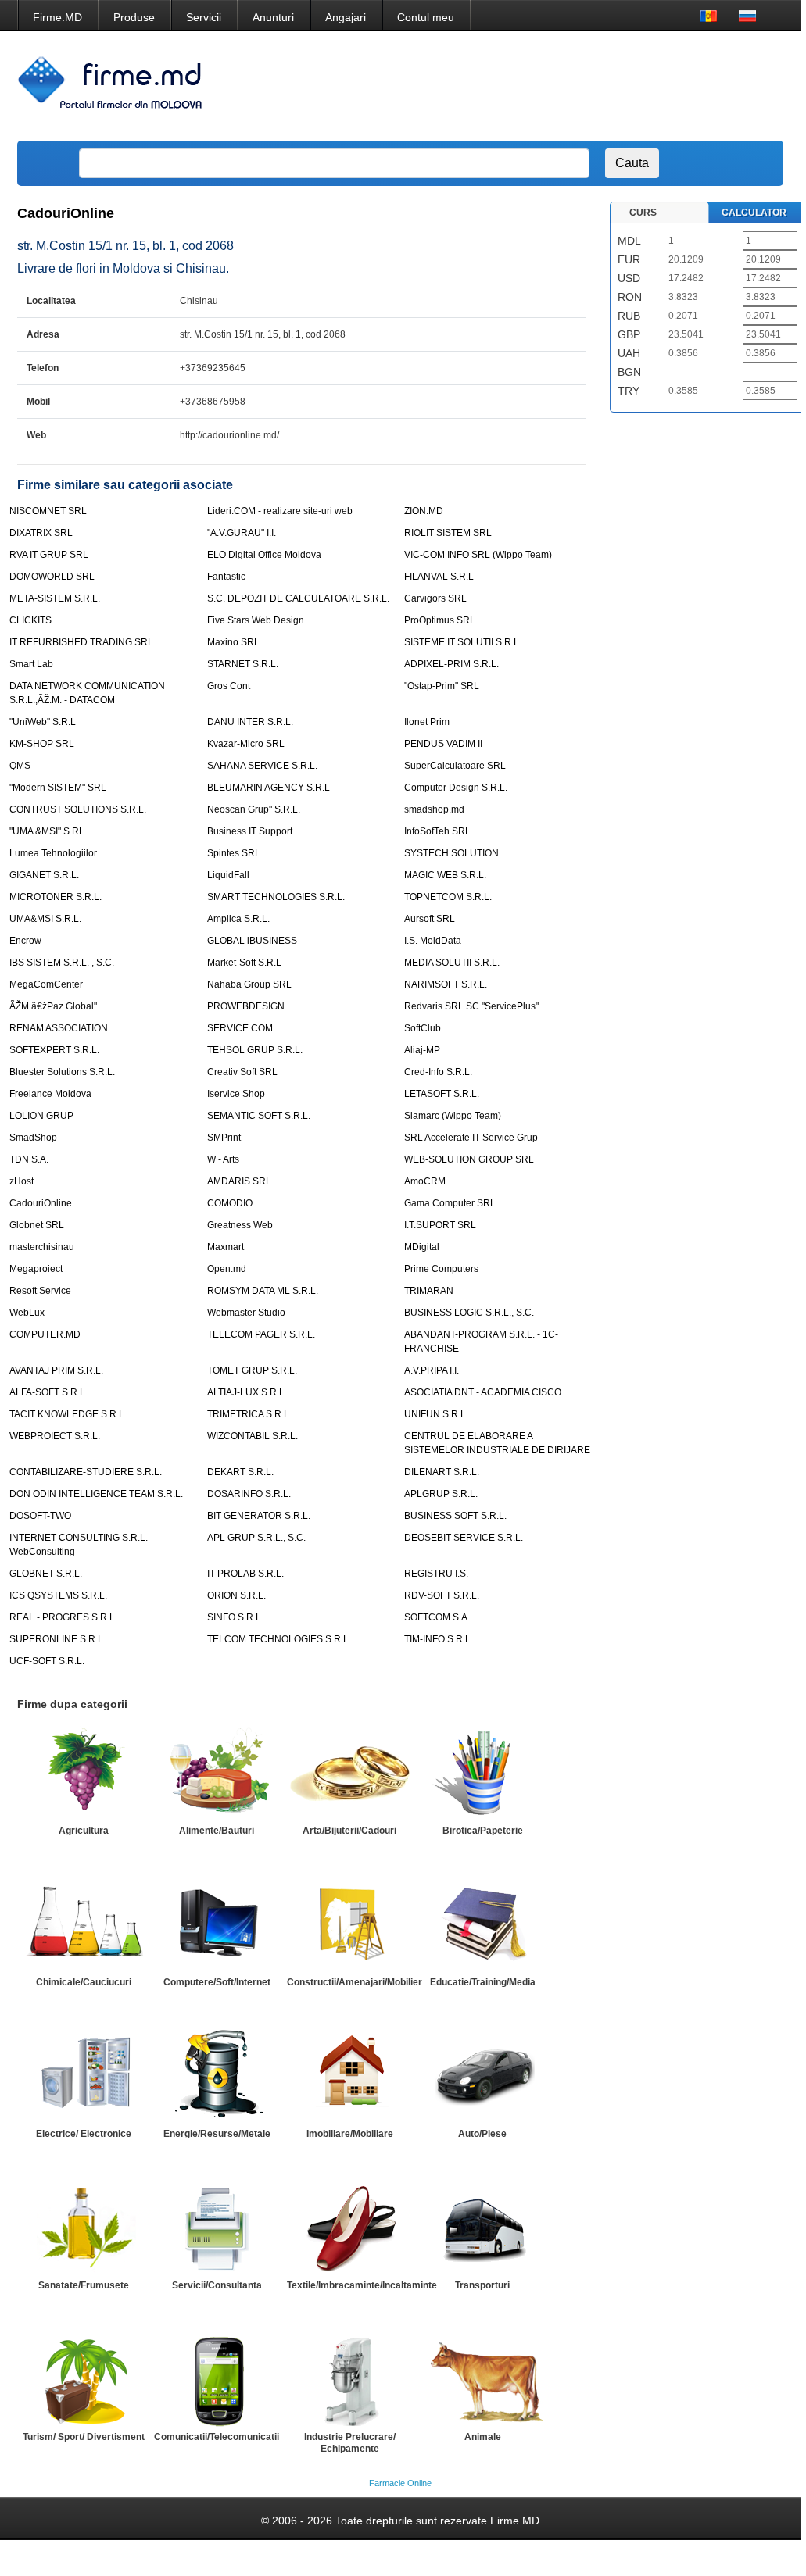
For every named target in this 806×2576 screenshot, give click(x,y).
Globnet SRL (37, 1225)
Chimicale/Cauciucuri (84, 1982)
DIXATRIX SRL (41, 533)
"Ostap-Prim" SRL (442, 686)
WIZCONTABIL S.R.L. (253, 1436)
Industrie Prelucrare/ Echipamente (350, 2443)
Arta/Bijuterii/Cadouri (349, 1831)
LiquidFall (228, 875)
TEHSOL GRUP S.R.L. (255, 1050)
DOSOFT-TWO (40, 1516)
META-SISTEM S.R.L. (55, 598)
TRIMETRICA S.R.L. (249, 1414)
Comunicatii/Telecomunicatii (217, 2437)
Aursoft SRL (430, 919)
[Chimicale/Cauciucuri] (84, 1924)
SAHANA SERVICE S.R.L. (262, 766)
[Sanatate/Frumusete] (84, 2228)
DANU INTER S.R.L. (250, 722)
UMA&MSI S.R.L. (45, 919)
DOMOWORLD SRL (52, 577)
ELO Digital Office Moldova (264, 555)
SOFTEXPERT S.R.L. (54, 1050)
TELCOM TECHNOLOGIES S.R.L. (279, 1639)
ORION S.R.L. (236, 1595)
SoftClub (423, 1028)
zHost (21, 1181)
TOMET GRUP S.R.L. (252, 1370)
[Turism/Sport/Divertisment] (84, 2379)
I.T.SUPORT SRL (440, 1225)
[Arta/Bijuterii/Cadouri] (349, 1773)
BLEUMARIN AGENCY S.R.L (269, 788)
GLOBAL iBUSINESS (252, 941)
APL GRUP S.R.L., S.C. (256, 1538)
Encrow (25, 941)
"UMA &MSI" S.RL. (48, 831)
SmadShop (33, 1138)
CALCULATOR (754, 213)
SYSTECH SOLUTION (451, 853)
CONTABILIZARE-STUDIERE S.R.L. (86, 1472)
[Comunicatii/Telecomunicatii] (217, 2379)
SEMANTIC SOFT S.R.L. (259, 1116)
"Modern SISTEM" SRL (58, 788)
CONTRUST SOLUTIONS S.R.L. (78, 809)
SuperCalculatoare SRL (455, 766)
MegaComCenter (46, 984)
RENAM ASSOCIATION (59, 1028)
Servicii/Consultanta (217, 2285)
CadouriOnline (41, 1203)
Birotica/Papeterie (483, 1831)
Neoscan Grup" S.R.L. (254, 809)
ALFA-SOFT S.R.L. (48, 1392)
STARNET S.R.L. (243, 664)
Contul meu (426, 17)
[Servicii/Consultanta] (217, 2228)
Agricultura (84, 1831)
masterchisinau (42, 1247)
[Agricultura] (84, 1773)
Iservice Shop (236, 1094)
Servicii (204, 17)
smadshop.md (434, 809)
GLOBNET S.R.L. (46, 1574)
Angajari (346, 17)
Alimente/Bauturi (217, 1831)
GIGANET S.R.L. (44, 875)
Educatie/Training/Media (483, 1982)
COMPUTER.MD (45, 1334)
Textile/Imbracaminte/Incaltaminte (362, 2285)
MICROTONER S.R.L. (56, 897)
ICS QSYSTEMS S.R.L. (58, 1595)
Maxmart (226, 1247)
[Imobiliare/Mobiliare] (349, 2076)
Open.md (227, 1269)
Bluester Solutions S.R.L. (62, 1072)
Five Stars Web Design (256, 620)
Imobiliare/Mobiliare (350, 2134)
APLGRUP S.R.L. (441, 1494)
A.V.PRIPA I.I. (432, 1370)
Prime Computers (441, 1269)
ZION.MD (424, 511)
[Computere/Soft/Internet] (217, 1924)
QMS (20, 766)
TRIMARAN (429, 1291)
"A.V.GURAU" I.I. (242, 533)
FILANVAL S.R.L (439, 577)
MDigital (422, 1247)
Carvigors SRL (435, 598)
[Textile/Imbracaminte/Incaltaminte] (349, 2228)
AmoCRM (425, 1181)
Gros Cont (229, 686)
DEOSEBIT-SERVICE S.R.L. (464, 1538)
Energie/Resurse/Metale (217, 2134)
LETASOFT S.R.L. (442, 1094)
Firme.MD (57, 17)
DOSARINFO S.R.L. (249, 1494)
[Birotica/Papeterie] (482, 1773)
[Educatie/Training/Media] (482, 1924)
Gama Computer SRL (450, 1203)
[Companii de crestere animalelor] (482, 2379)
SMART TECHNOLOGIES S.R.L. (276, 897)
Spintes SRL (234, 853)
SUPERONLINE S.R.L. (57, 1639)
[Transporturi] (482, 2228)
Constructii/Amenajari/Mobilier (355, 1982)
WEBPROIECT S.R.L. (55, 1436)
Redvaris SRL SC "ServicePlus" (471, 1006)
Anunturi (273, 17)
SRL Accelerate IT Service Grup (471, 1138)
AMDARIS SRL (239, 1181)
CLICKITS (30, 620)
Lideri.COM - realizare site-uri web (280, 511)
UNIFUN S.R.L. (436, 1414)
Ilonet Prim (427, 722)
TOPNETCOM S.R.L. (448, 897)
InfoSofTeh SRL (437, 831)
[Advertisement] (491, 86)
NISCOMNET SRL (48, 511)
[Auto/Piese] (482, 2076)
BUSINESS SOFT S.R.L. (455, 1516)
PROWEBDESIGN (246, 1006)
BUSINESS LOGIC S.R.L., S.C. (469, 1313)
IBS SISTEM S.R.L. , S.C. (62, 963)
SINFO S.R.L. (235, 1617)
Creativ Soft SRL (242, 1072)
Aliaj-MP (422, 1050)
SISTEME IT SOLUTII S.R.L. (463, 642)
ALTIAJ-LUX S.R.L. (247, 1392)
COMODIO (230, 1203)
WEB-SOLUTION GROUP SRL (469, 1159)
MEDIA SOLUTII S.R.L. (452, 963)
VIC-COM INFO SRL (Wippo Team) (478, 555)
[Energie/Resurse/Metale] (217, 2076)
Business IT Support (250, 831)
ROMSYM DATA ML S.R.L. (263, 1291)
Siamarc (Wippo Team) (453, 1116)
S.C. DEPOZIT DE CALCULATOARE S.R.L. (298, 598)
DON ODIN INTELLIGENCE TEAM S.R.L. (96, 1494)
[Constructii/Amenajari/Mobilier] (349, 1924)
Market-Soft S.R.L (244, 963)
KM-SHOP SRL (42, 744)
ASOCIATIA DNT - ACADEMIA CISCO (483, 1392)
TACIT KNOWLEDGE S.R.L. (68, 1414)
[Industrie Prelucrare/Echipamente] (349, 2379)
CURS (643, 213)
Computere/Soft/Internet (217, 1982)
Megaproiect (36, 1269)
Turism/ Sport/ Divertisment (84, 2437)
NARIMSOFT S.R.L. (446, 984)
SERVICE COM (240, 1028)
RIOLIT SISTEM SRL (448, 533)
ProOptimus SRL (440, 620)
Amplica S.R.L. (238, 919)
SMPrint (224, 1138)
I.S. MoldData (433, 941)
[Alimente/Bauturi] (217, 1773)
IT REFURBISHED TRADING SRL (81, 642)
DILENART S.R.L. (442, 1472)
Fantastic (226, 577)
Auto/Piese (482, 2134)
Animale (483, 2437)
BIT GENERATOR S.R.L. (259, 1516)
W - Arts (223, 1159)
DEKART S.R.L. (240, 1472)
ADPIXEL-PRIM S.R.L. (451, 664)
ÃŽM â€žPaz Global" (53, 1006)
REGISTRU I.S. (436, 1574)
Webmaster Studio (246, 1313)
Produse (134, 17)
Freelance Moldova (50, 1094)
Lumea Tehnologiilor (53, 853)
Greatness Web (240, 1225)
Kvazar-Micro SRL (246, 744)
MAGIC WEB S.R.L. (445, 875)
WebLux (27, 1313)
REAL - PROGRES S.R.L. (63, 1617)
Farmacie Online (400, 2483)
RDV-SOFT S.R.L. (442, 1595)
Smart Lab (31, 664)
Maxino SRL (233, 642)
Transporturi (482, 2285)
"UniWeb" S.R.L (43, 722)
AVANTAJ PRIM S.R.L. (56, 1370)
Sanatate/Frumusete (84, 2285)
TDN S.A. (29, 1159)
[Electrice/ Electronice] (84, 2076)
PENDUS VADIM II (443, 744)
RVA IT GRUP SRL (49, 555)
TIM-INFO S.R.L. (439, 1639)
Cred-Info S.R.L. (438, 1072)
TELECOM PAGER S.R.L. (261, 1334)
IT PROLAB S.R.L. (245, 1574)
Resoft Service (40, 1291)
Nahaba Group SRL (249, 984)
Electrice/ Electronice (84, 2134)
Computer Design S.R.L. (456, 788)
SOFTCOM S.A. (437, 1617)
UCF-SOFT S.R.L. (47, 1661)
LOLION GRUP (41, 1116)
